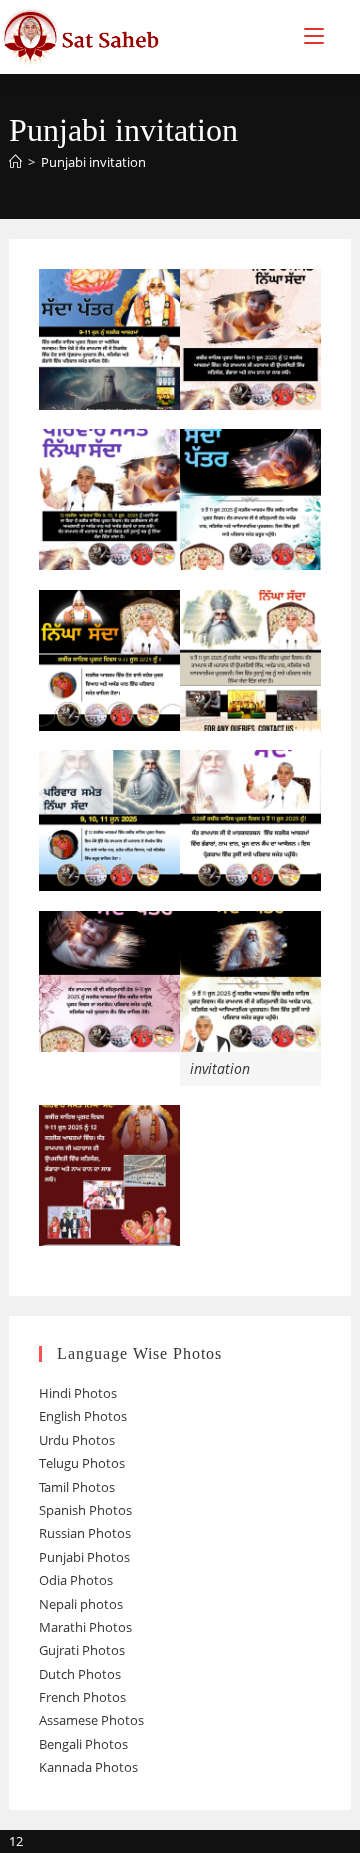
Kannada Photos (88, 1767)
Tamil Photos (77, 1487)
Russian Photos (85, 1533)
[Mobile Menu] (314, 36)
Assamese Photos (91, 1720)
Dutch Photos (80, 1674)
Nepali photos (81, 1604)
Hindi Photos (78, 1393)
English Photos (83, 1416)
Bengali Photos (83, 1744)
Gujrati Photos (82, 1650)
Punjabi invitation (93, 162)
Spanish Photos (85, 1510)
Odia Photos (76, 1580)
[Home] (15, 162)
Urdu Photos (77, 1440)
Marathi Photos (85, 1627)
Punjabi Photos (84, 1557)
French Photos (82, 1697)
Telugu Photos (82, 1463)
